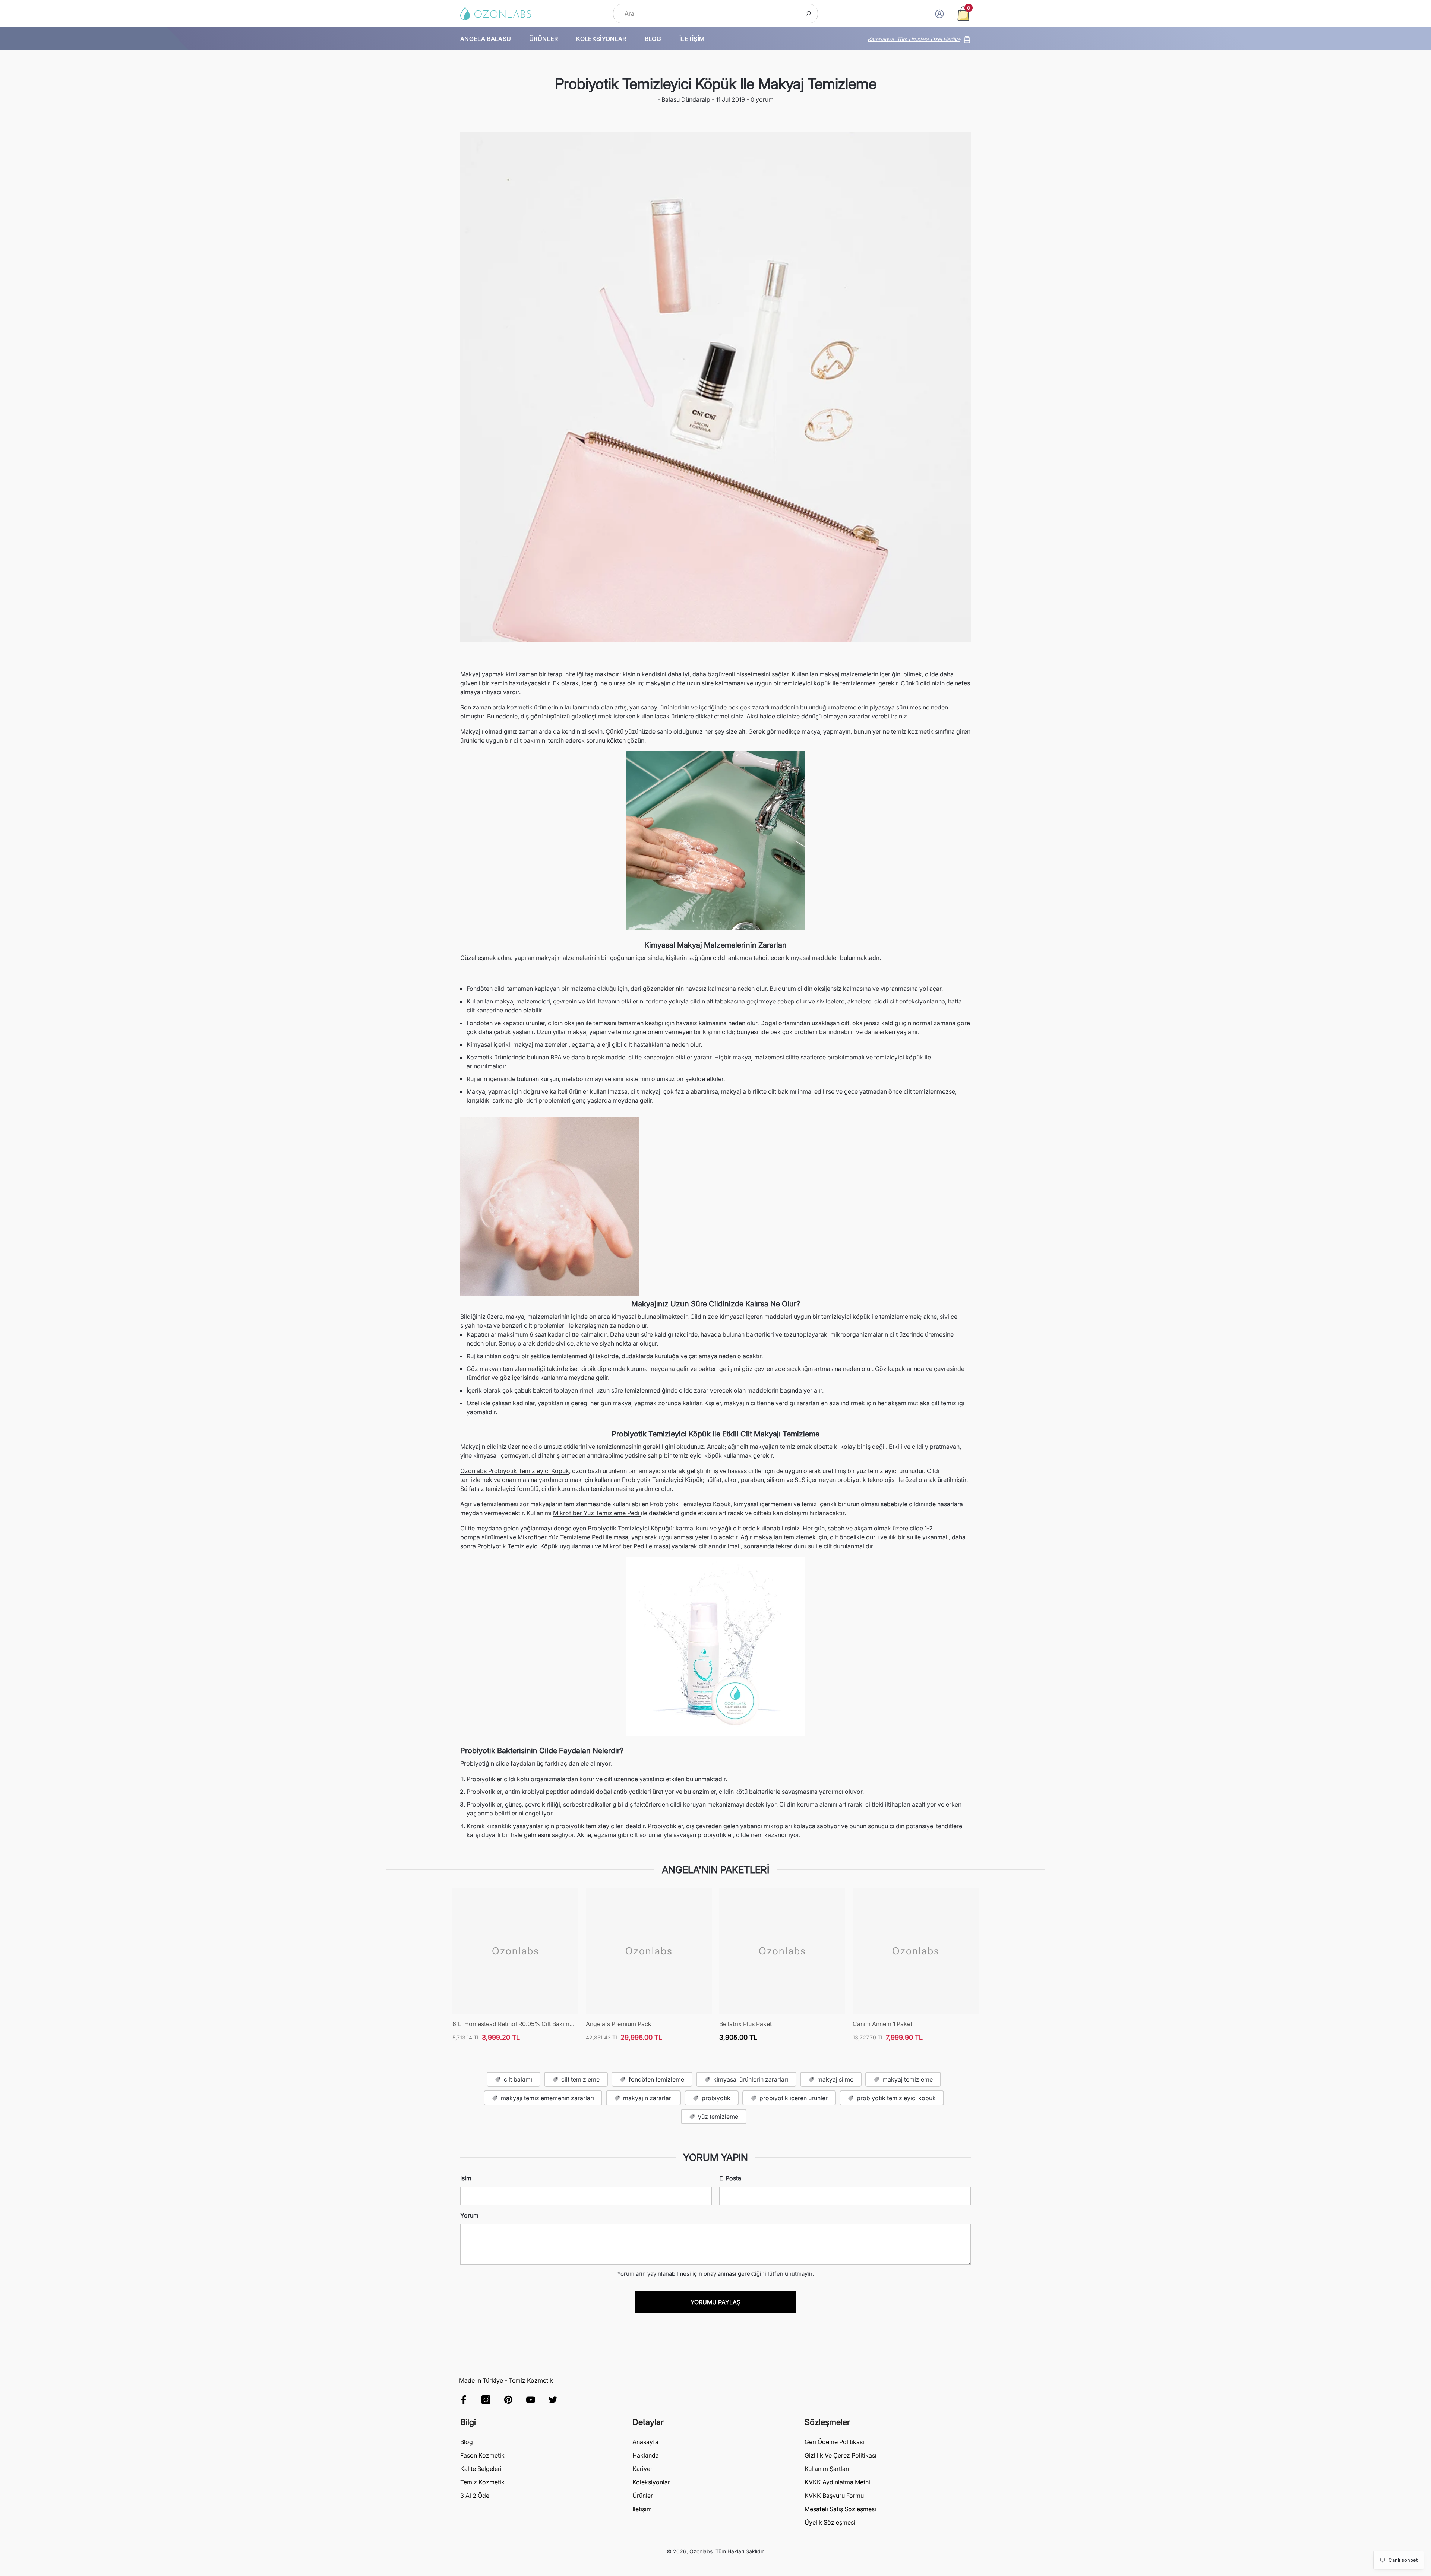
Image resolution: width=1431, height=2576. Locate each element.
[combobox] (707, 14)
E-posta (730, 2178)
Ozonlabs (701, 2551)
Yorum (469, 2215)
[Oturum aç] (939, 14)
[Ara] (715, 14)
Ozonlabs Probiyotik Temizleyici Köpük (515, 1471)
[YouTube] (531, 2400)
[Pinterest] (508, 2400)
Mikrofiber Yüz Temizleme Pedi (597, 1513)
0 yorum (761, 99)
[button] (963, 14)
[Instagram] (486, 2400)
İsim (466, 2178)
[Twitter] (553, 2400)
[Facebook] (464, 2400)
